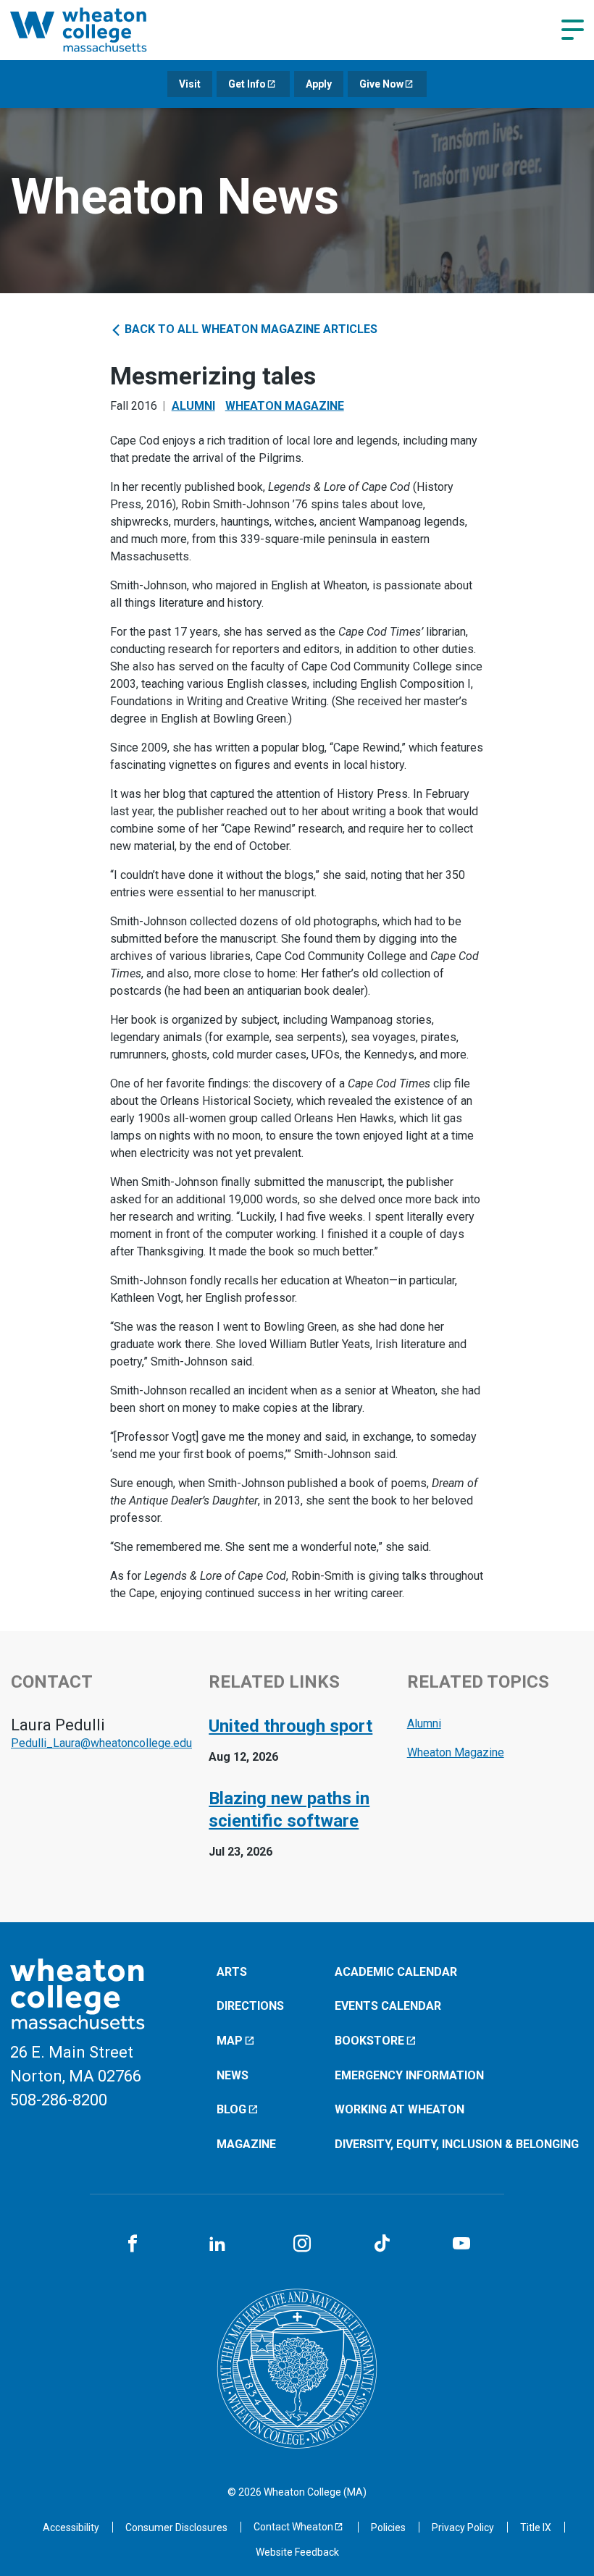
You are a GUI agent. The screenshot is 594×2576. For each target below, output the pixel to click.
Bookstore (369, 2041)
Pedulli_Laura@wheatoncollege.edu (101, 1743)
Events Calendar (388, 2006)
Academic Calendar (396, 1972)
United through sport (290, 1726)
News (233, 2075)
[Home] (97, 30)
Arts (232, 1972)
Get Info (247, 84)
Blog (231, 2109)
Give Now (381, 84)
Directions (250, 2006)
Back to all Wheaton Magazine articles (250, 329)
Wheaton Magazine (285, 406)
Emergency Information (409, 2075)
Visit (190, 84)
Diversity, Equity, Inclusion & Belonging (457, 2144)
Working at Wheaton (400, 2109)
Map (230, 2041)
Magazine (246, 2144)
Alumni (193, 406)
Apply (319, 84)
